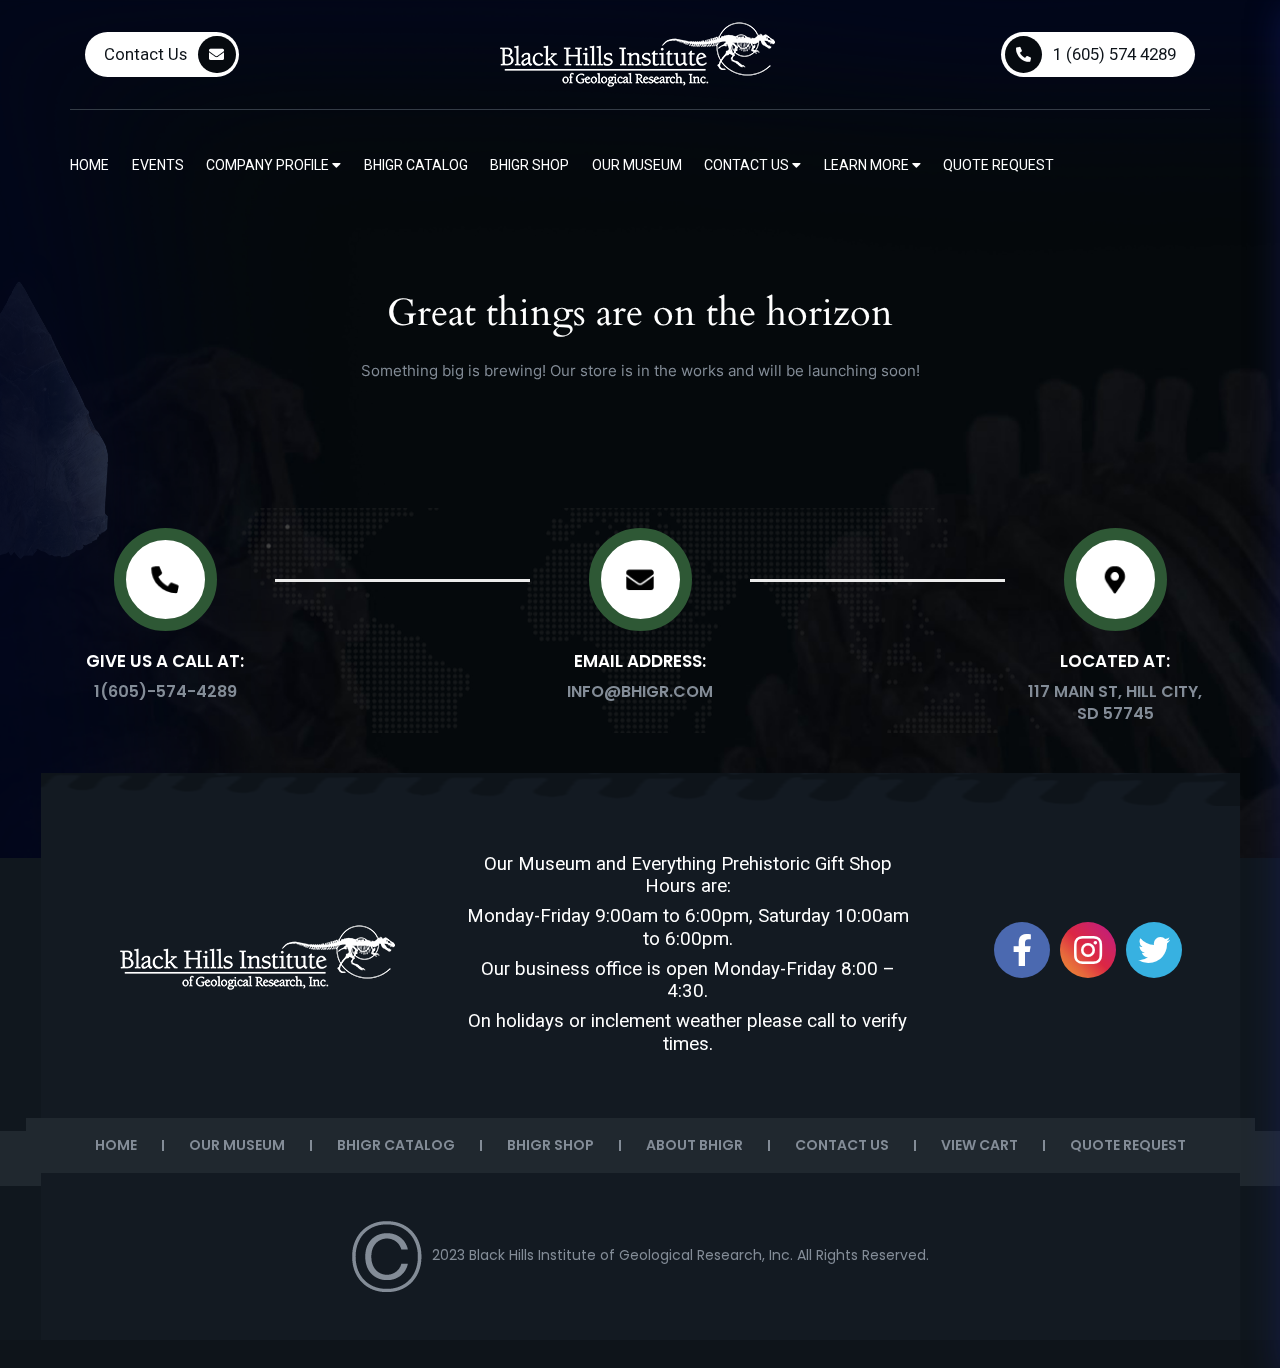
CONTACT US (842, 1145)
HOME (116, 1145)
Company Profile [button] (269, 165)
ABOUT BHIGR (694, 1145)
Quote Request (998, 165)
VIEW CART (979, 1145)
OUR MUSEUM (237, 1145)
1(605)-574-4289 (165, 691)
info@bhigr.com (640, 691)
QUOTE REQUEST (1128, 1145)
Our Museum (637, 165)
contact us (748, 165)
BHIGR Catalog (416, 165)
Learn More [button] (868, 165)
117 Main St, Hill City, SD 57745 (1115, 702)
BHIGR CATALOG (396, 1145)
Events (158, 165)
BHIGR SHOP (550, 1145)
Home (89, 165)
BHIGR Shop (529, 165)
